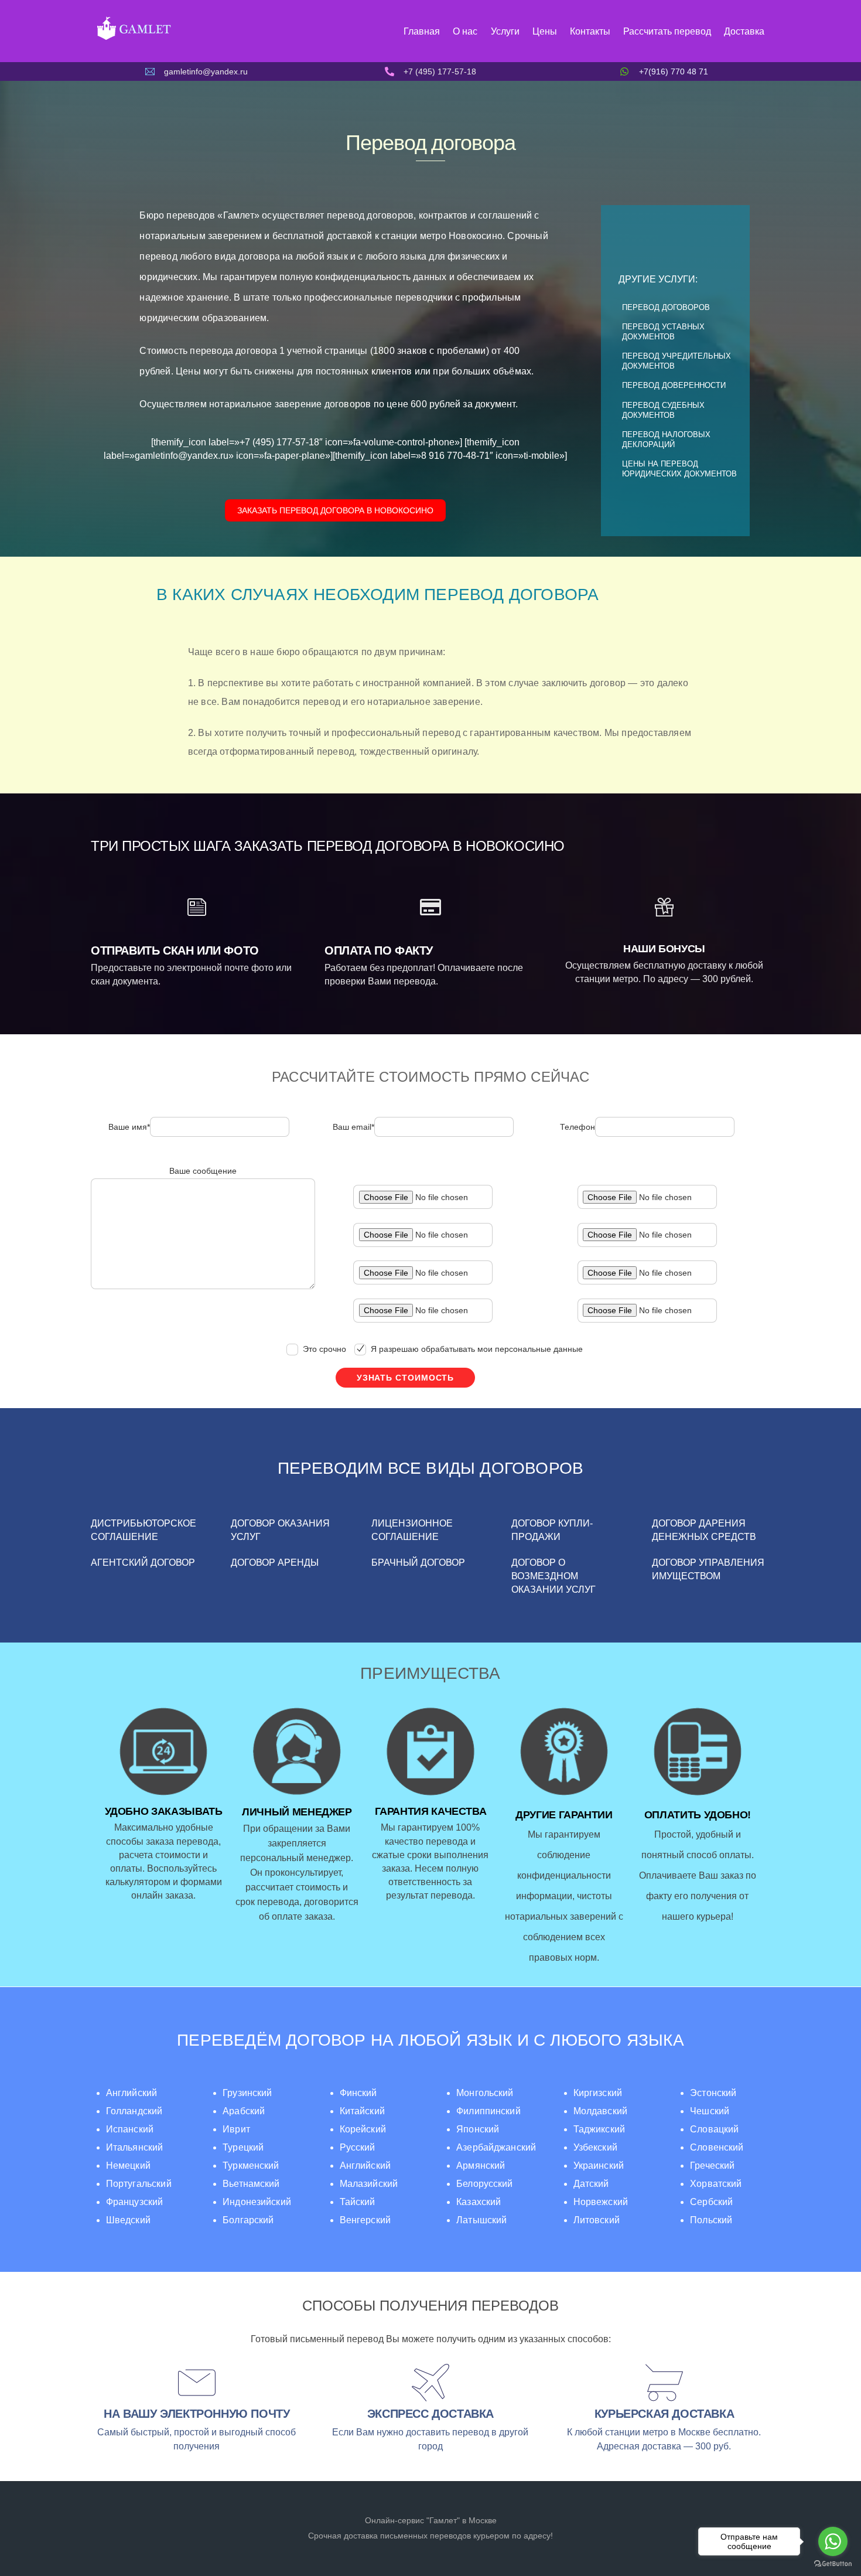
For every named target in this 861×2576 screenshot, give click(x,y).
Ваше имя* (129, 1127)
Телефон (578, 1127)
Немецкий (128, 2166)
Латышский (481, 2220)
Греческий (712, 2166)
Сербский (711, 2202)
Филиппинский (488, 2111)
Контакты (590, 31)
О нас (465, 31)
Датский (591, 2184)
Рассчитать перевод (667, 31)
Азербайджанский (496, 2147)
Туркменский (251, 2166)
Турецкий (243, 2147)
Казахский (479, 2202)
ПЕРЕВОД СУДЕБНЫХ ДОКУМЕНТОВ (663, 410)
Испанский (130, 2129)
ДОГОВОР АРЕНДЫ (275, 1563)
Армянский (481, 2166)
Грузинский (247, 2093)
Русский (358, 2147)
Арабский (244, 2111)
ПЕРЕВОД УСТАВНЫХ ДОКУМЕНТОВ (663, 332)
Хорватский (716, 2184)
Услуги (505, 31)
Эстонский (713, 2093)
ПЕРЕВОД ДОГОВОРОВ (666, 307)
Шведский (128, 2220)
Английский (132, 2093)
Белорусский (485, 2184)
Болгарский (248, 2220)
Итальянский (135, 2147)
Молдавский (600, 2111)
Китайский (362, 2111)
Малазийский (369, 2184)
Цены (545, 31)
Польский (711, 2220)
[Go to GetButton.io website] (833, 2564)
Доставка (744, 31)
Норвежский (601, 2202)
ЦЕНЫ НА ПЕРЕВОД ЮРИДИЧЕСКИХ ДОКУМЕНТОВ (679, 469)
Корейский (363, 2129)
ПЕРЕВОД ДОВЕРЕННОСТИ (674, 385)
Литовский (597, 2220)
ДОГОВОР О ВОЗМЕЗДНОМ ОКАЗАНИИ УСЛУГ (553, 1576)
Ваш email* (353, 1127)
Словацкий (714, 2129)
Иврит (236, 2129)
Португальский (139, 2184)
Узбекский (595, 2147)
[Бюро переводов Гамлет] (133, 39)
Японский (478, 2129)
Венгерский (365, 2220)
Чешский (710, 2111)
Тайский (358, 2202)
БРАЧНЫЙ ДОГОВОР (418, 1563)
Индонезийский (257, 2202)
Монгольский (485, 2093)
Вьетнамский (251, 2184)
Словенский (717, 2147)
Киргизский (598, 2093)
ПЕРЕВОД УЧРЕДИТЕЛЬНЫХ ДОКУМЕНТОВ (676, 361)
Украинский (599, 2166)
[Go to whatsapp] (833, 2541)
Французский (135, 2202)
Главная (422, 31)
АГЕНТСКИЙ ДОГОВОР (143, 1563)
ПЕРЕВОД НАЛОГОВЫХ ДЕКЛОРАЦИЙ (666, 439)
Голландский (134, 2111)
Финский (358, 2093)
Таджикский (599, 2129)
